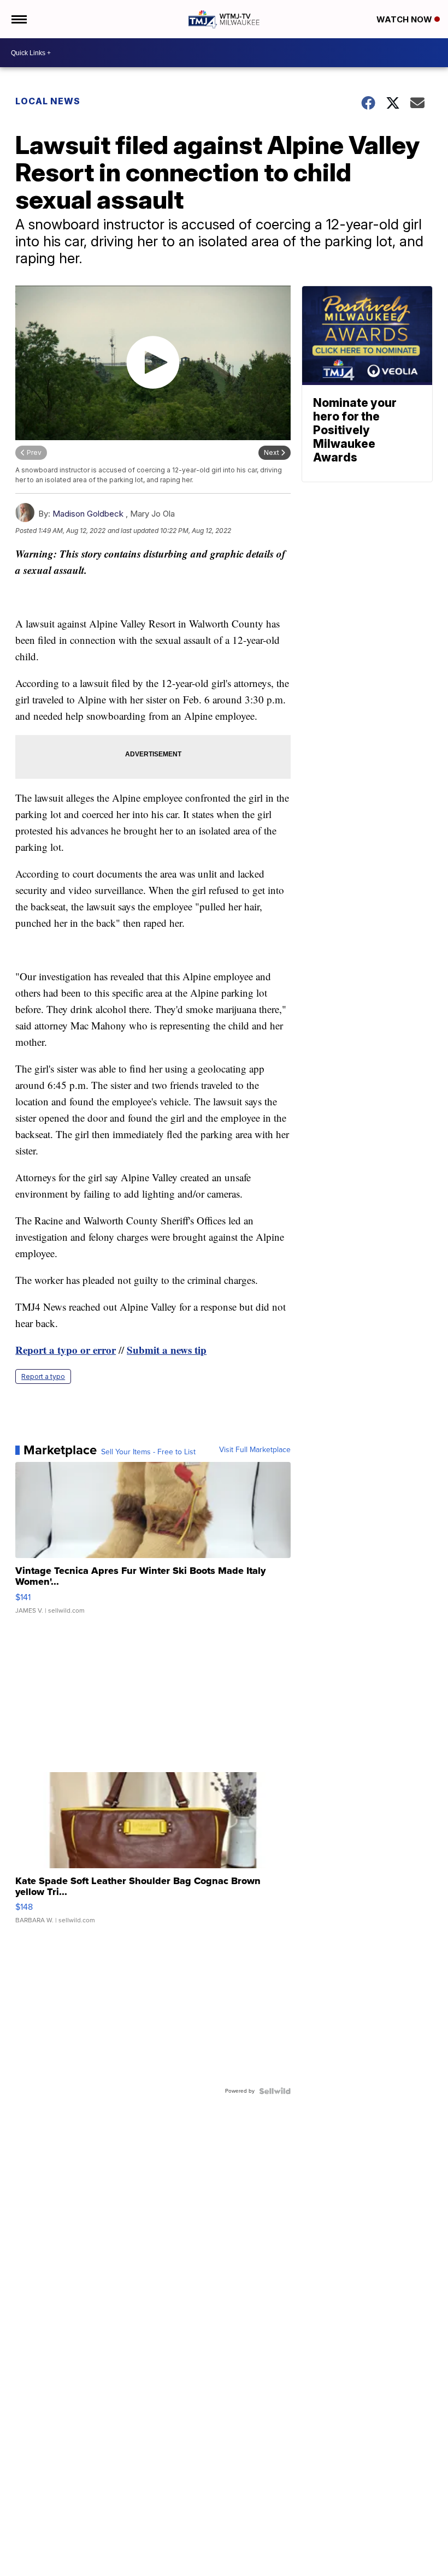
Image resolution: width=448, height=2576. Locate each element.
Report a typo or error (66, 1350)
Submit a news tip (167, 1350)
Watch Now (405, 19)
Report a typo (43, 1376)
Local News (48, 101)
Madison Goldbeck (88, 514)
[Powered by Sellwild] (275, 2091)
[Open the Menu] (18, 19)
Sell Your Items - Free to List (148, 1452)
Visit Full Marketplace (255, 1450)
